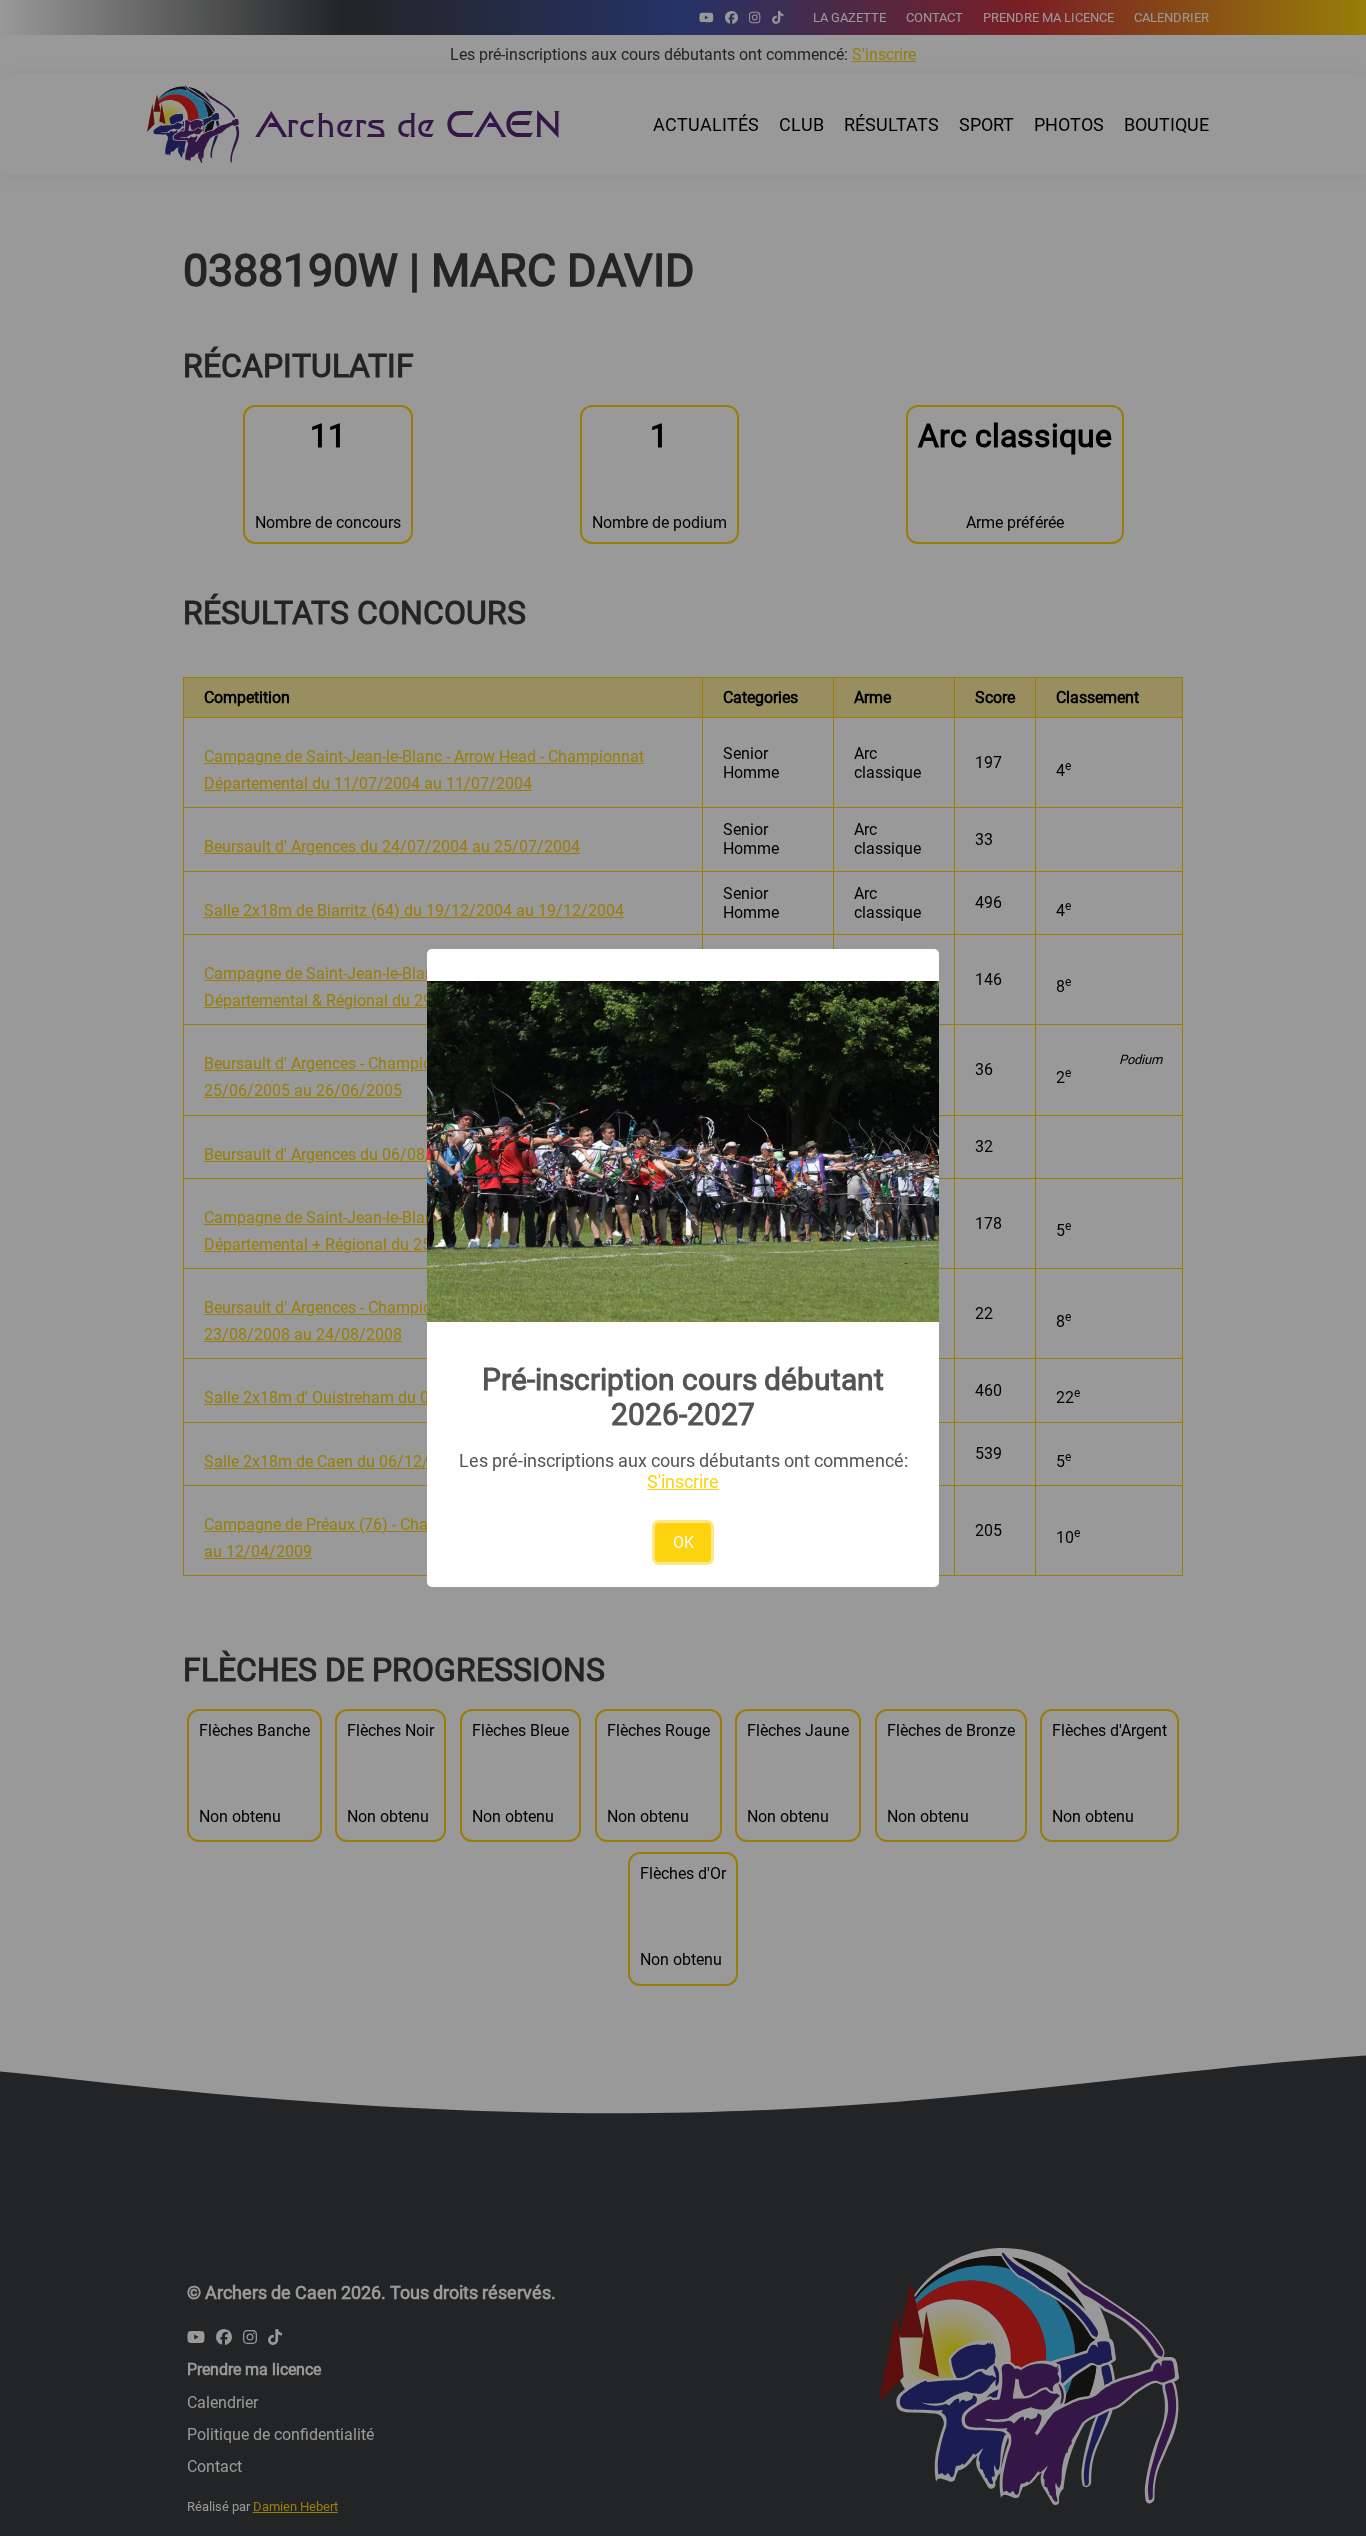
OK (683, 1542)
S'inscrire (683, 1481)
